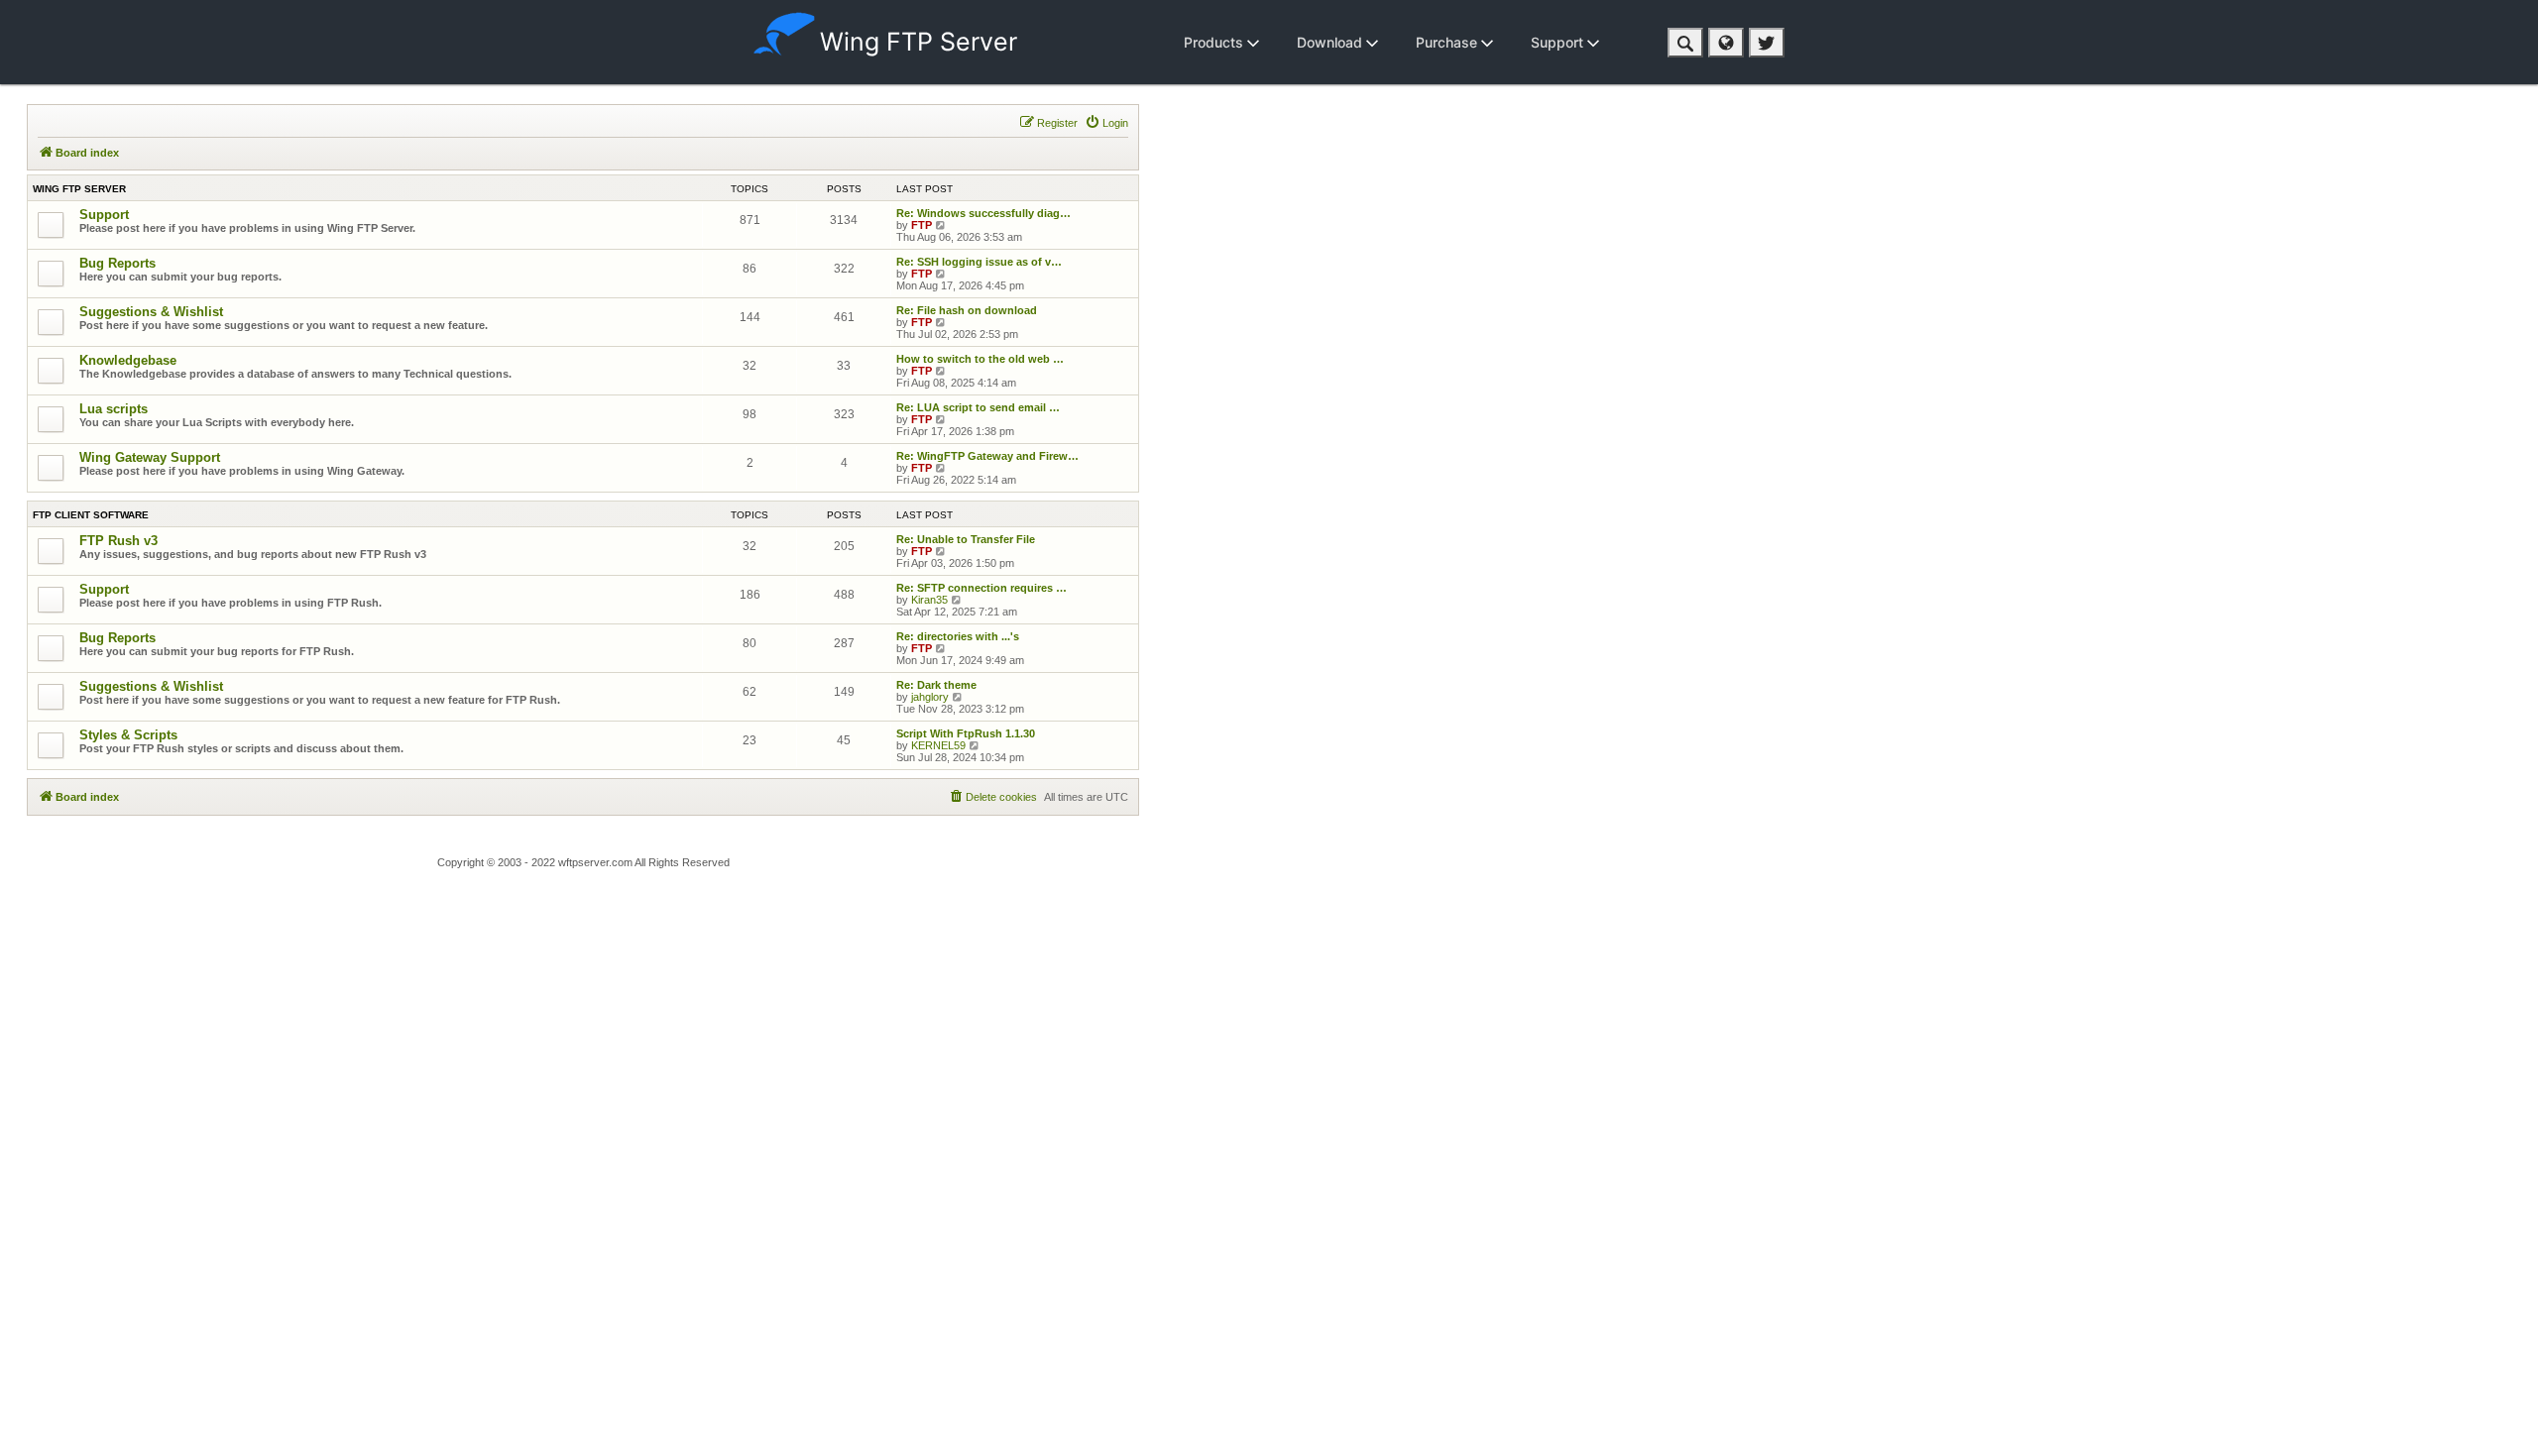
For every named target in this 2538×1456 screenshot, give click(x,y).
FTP (922, 225)
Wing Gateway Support (150, 457)
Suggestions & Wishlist (151, 312)
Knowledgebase (128, 360)
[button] (1685, 43)
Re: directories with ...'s (958, 636)
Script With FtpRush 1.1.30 (966, 733)
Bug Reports (117, 263)
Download (1331, 42)
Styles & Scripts (128, 735)
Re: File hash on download (967, 310)
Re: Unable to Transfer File (966, 539)
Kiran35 (929, 600)
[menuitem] (1106, 123)
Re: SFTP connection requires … (981, 588)
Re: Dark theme (936, 685)
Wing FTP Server (919, 42)
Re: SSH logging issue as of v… (979, 262)
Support (1559, 42)
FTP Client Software (91, 515)
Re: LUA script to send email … (978, 407)
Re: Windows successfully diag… (983, 213)
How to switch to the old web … (980, 359)
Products (1215, 42)
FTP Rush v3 (118, 541)
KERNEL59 (938, 745)
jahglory (930, 697)
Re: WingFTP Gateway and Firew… (987, 456)
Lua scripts (114, 409)
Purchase (1448, 42)
